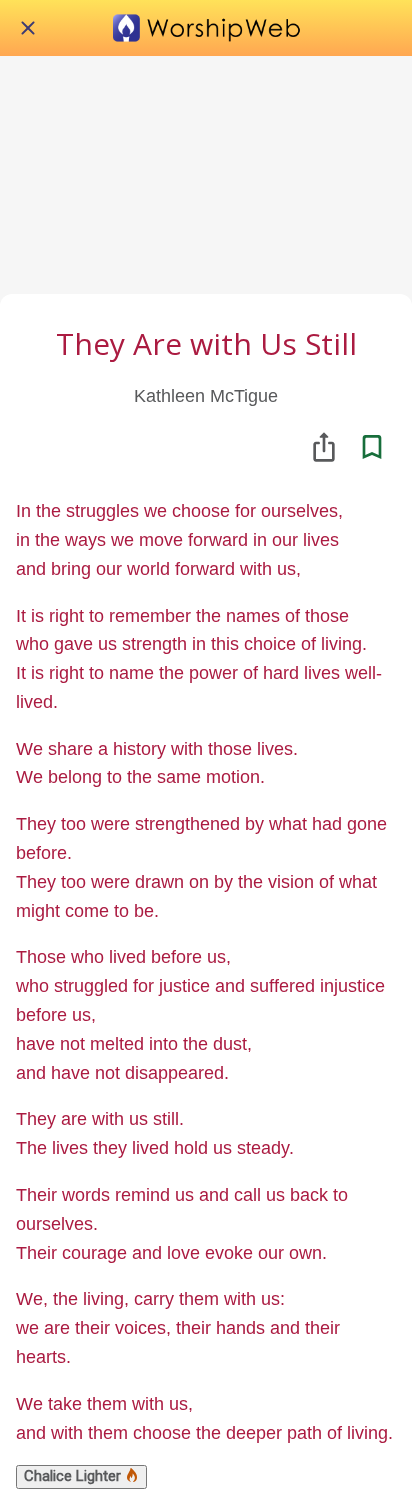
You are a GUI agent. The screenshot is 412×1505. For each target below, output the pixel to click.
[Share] (324, 447)
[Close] (28, 28)
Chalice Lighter (74, 1476)
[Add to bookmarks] (372, 447)
